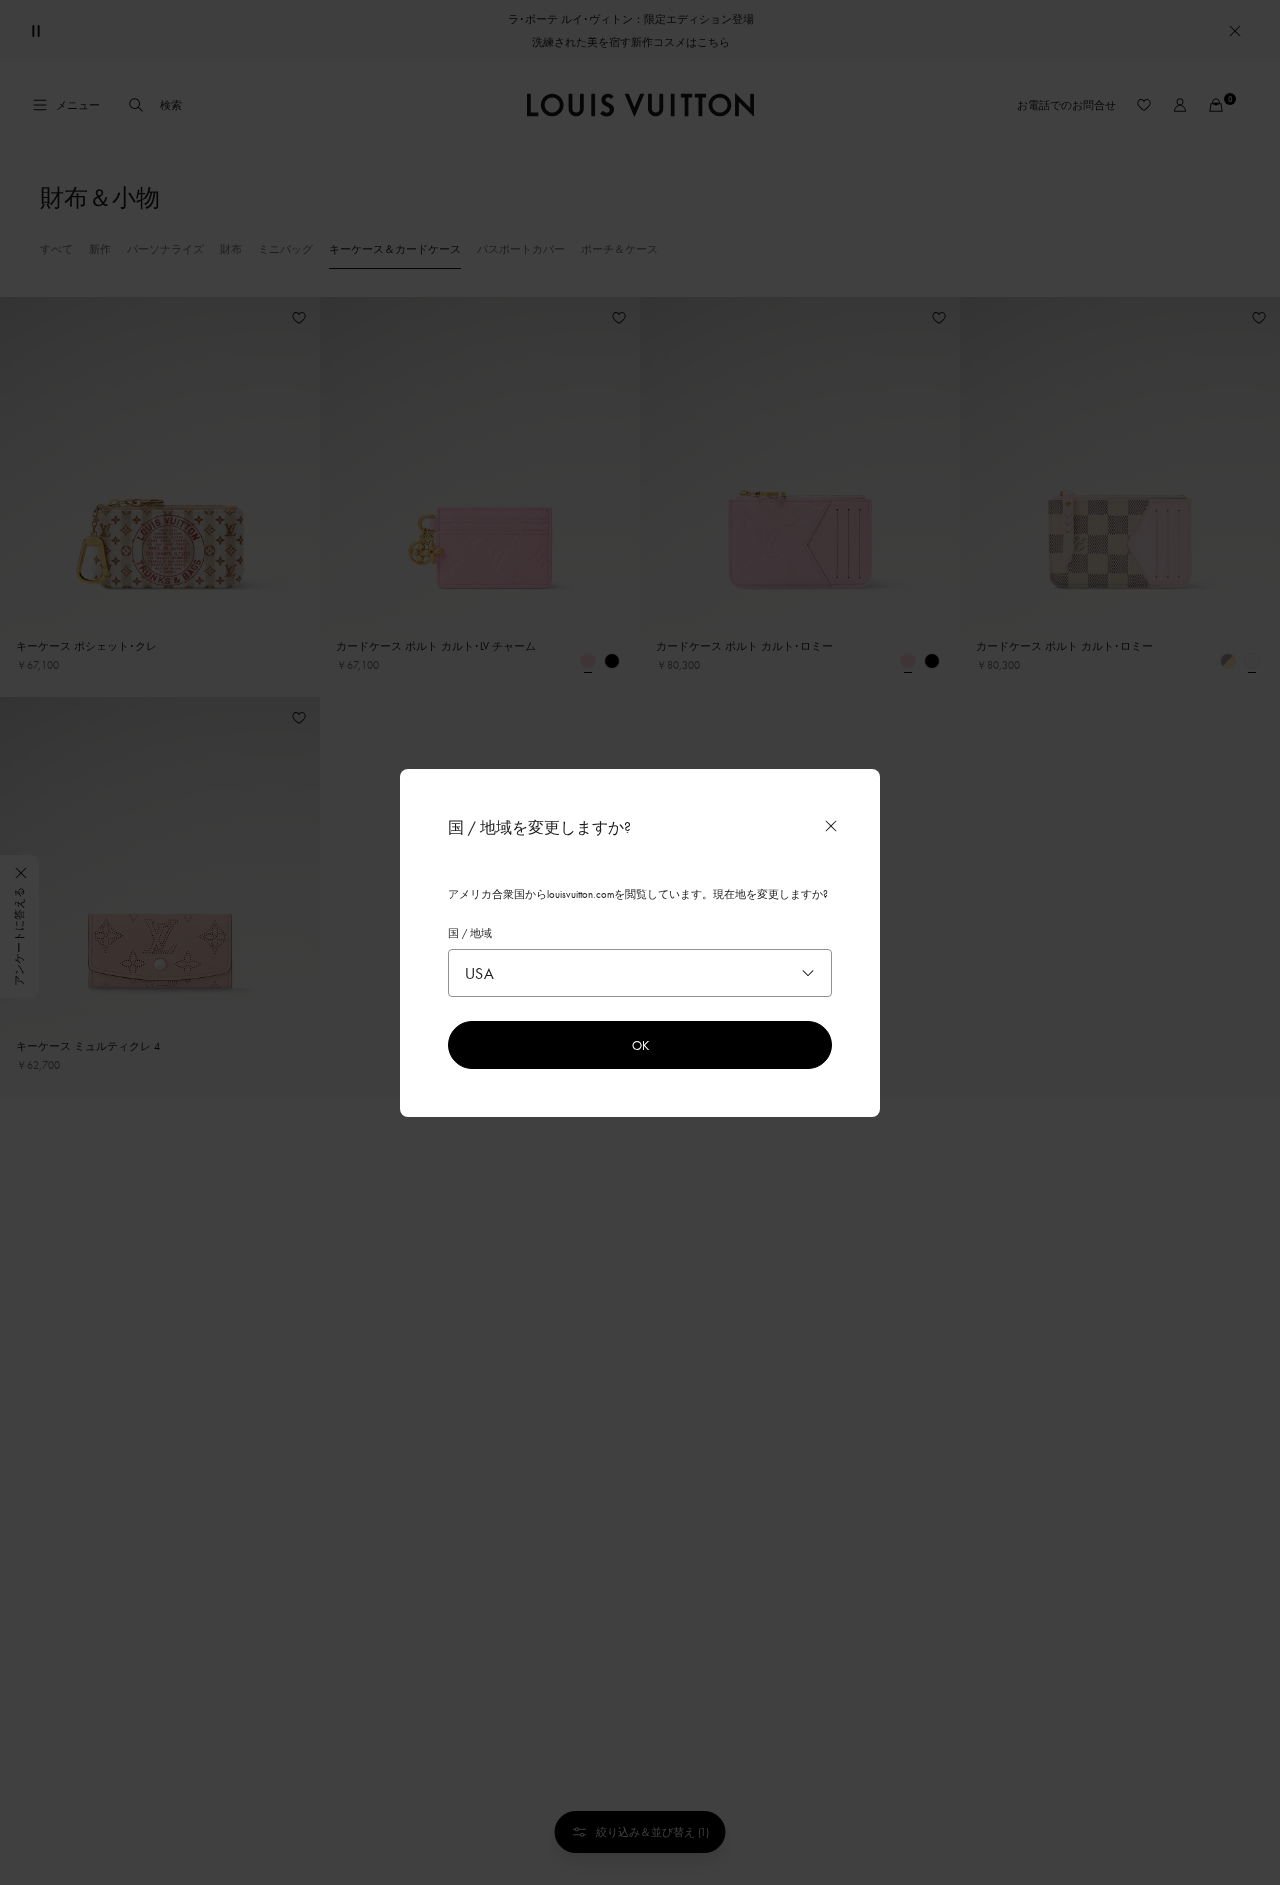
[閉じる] (831, 826)
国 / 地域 (470, 933)
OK (640, 1045)
